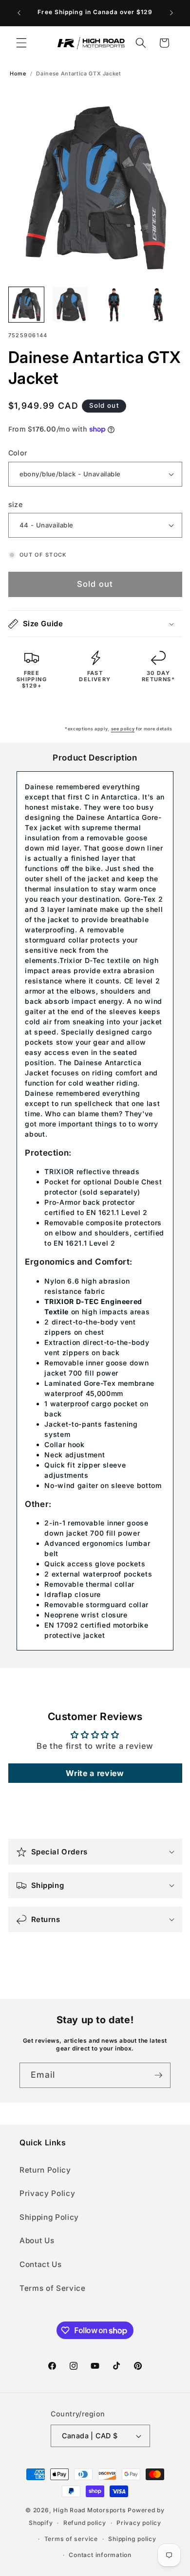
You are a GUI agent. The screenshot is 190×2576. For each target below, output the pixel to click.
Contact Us (41, 2264)
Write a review (95, 1773)
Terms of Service (53, 2288)
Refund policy (85, 2523)
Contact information (100, 2555)
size (16, 504)
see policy (123, 729)
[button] (21, 43)
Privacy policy (139, 2523)
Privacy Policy (47, 2193)
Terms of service (71, 2539)
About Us (37, 2240)
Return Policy (45, 2170)
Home (18, 74)
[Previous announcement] (19, 13)
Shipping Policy (49, 2217)
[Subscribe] (158, 2075)
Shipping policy (132, 2539)
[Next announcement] (171, 13)
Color (18, 453)
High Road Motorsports (89, 2510)
